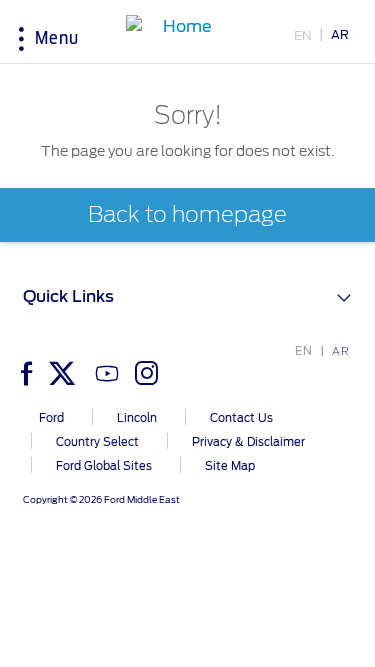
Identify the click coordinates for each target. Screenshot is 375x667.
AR (340, 34)
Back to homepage (187, 215)
